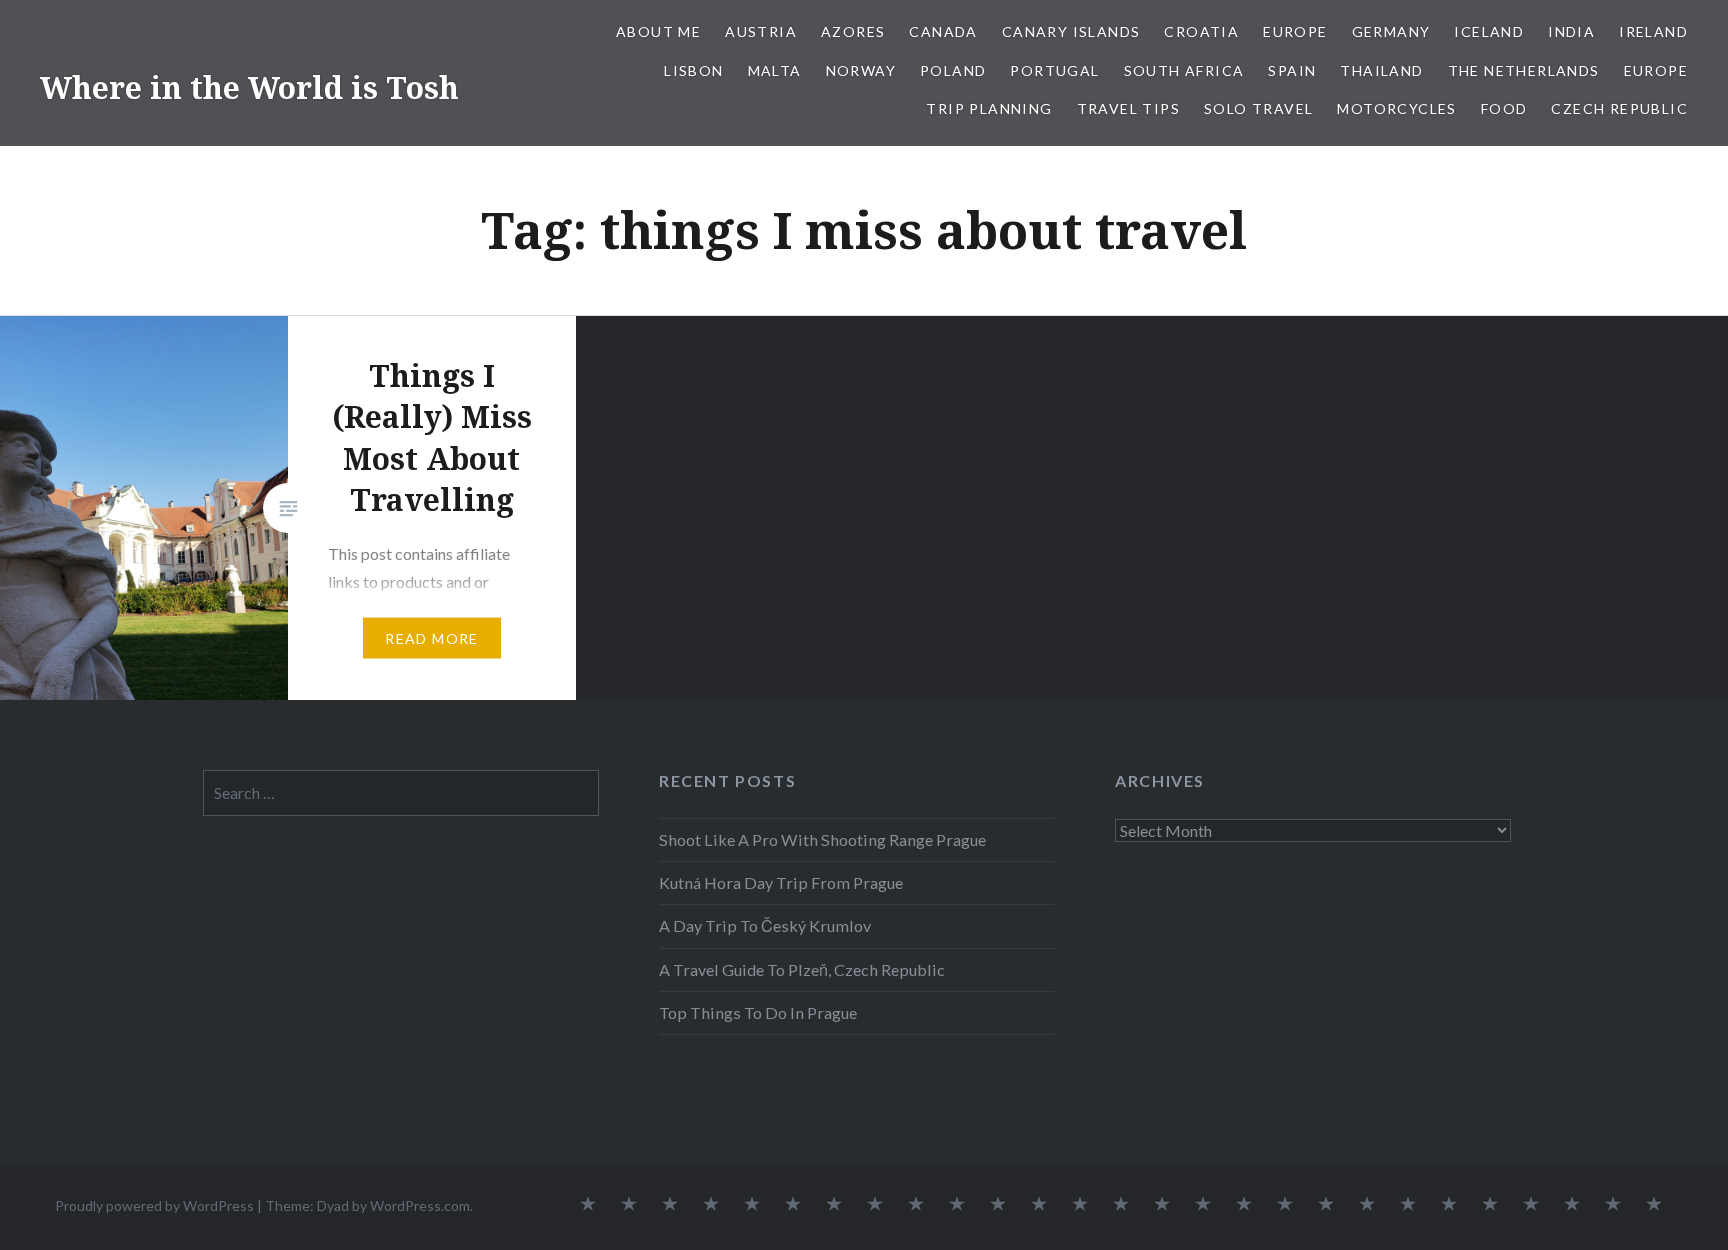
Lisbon (693, 70)
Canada (943, 31)
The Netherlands (1524, 70)
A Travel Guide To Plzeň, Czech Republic (802, 969)
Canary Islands (1071, 31)
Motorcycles (1396, 108)
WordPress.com (420, 1205)
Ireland (1653, 31)
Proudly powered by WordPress (154, 1205)
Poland (953, 70)
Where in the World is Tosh (249, 87)
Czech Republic (1619, 108)
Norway (861, 70)
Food (1504, 108)
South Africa (1184, 70)
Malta (775, 70)
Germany (1391, 31)
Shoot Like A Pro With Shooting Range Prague (822, 839)
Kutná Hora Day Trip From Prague (781, 882)
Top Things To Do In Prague (758, 1012)
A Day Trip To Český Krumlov (765, 925)
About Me (658, 31)
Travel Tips (1128, 108)
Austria (761, 31)
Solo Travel (1258, 108)
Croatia (1201, 31)
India (1571, 31)
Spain (1292, 70)
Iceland (1489, 31)
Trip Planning (989, 108)
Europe (1295, 31)
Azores (853, 31)
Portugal (1054, 70)
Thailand (1381, 70)
